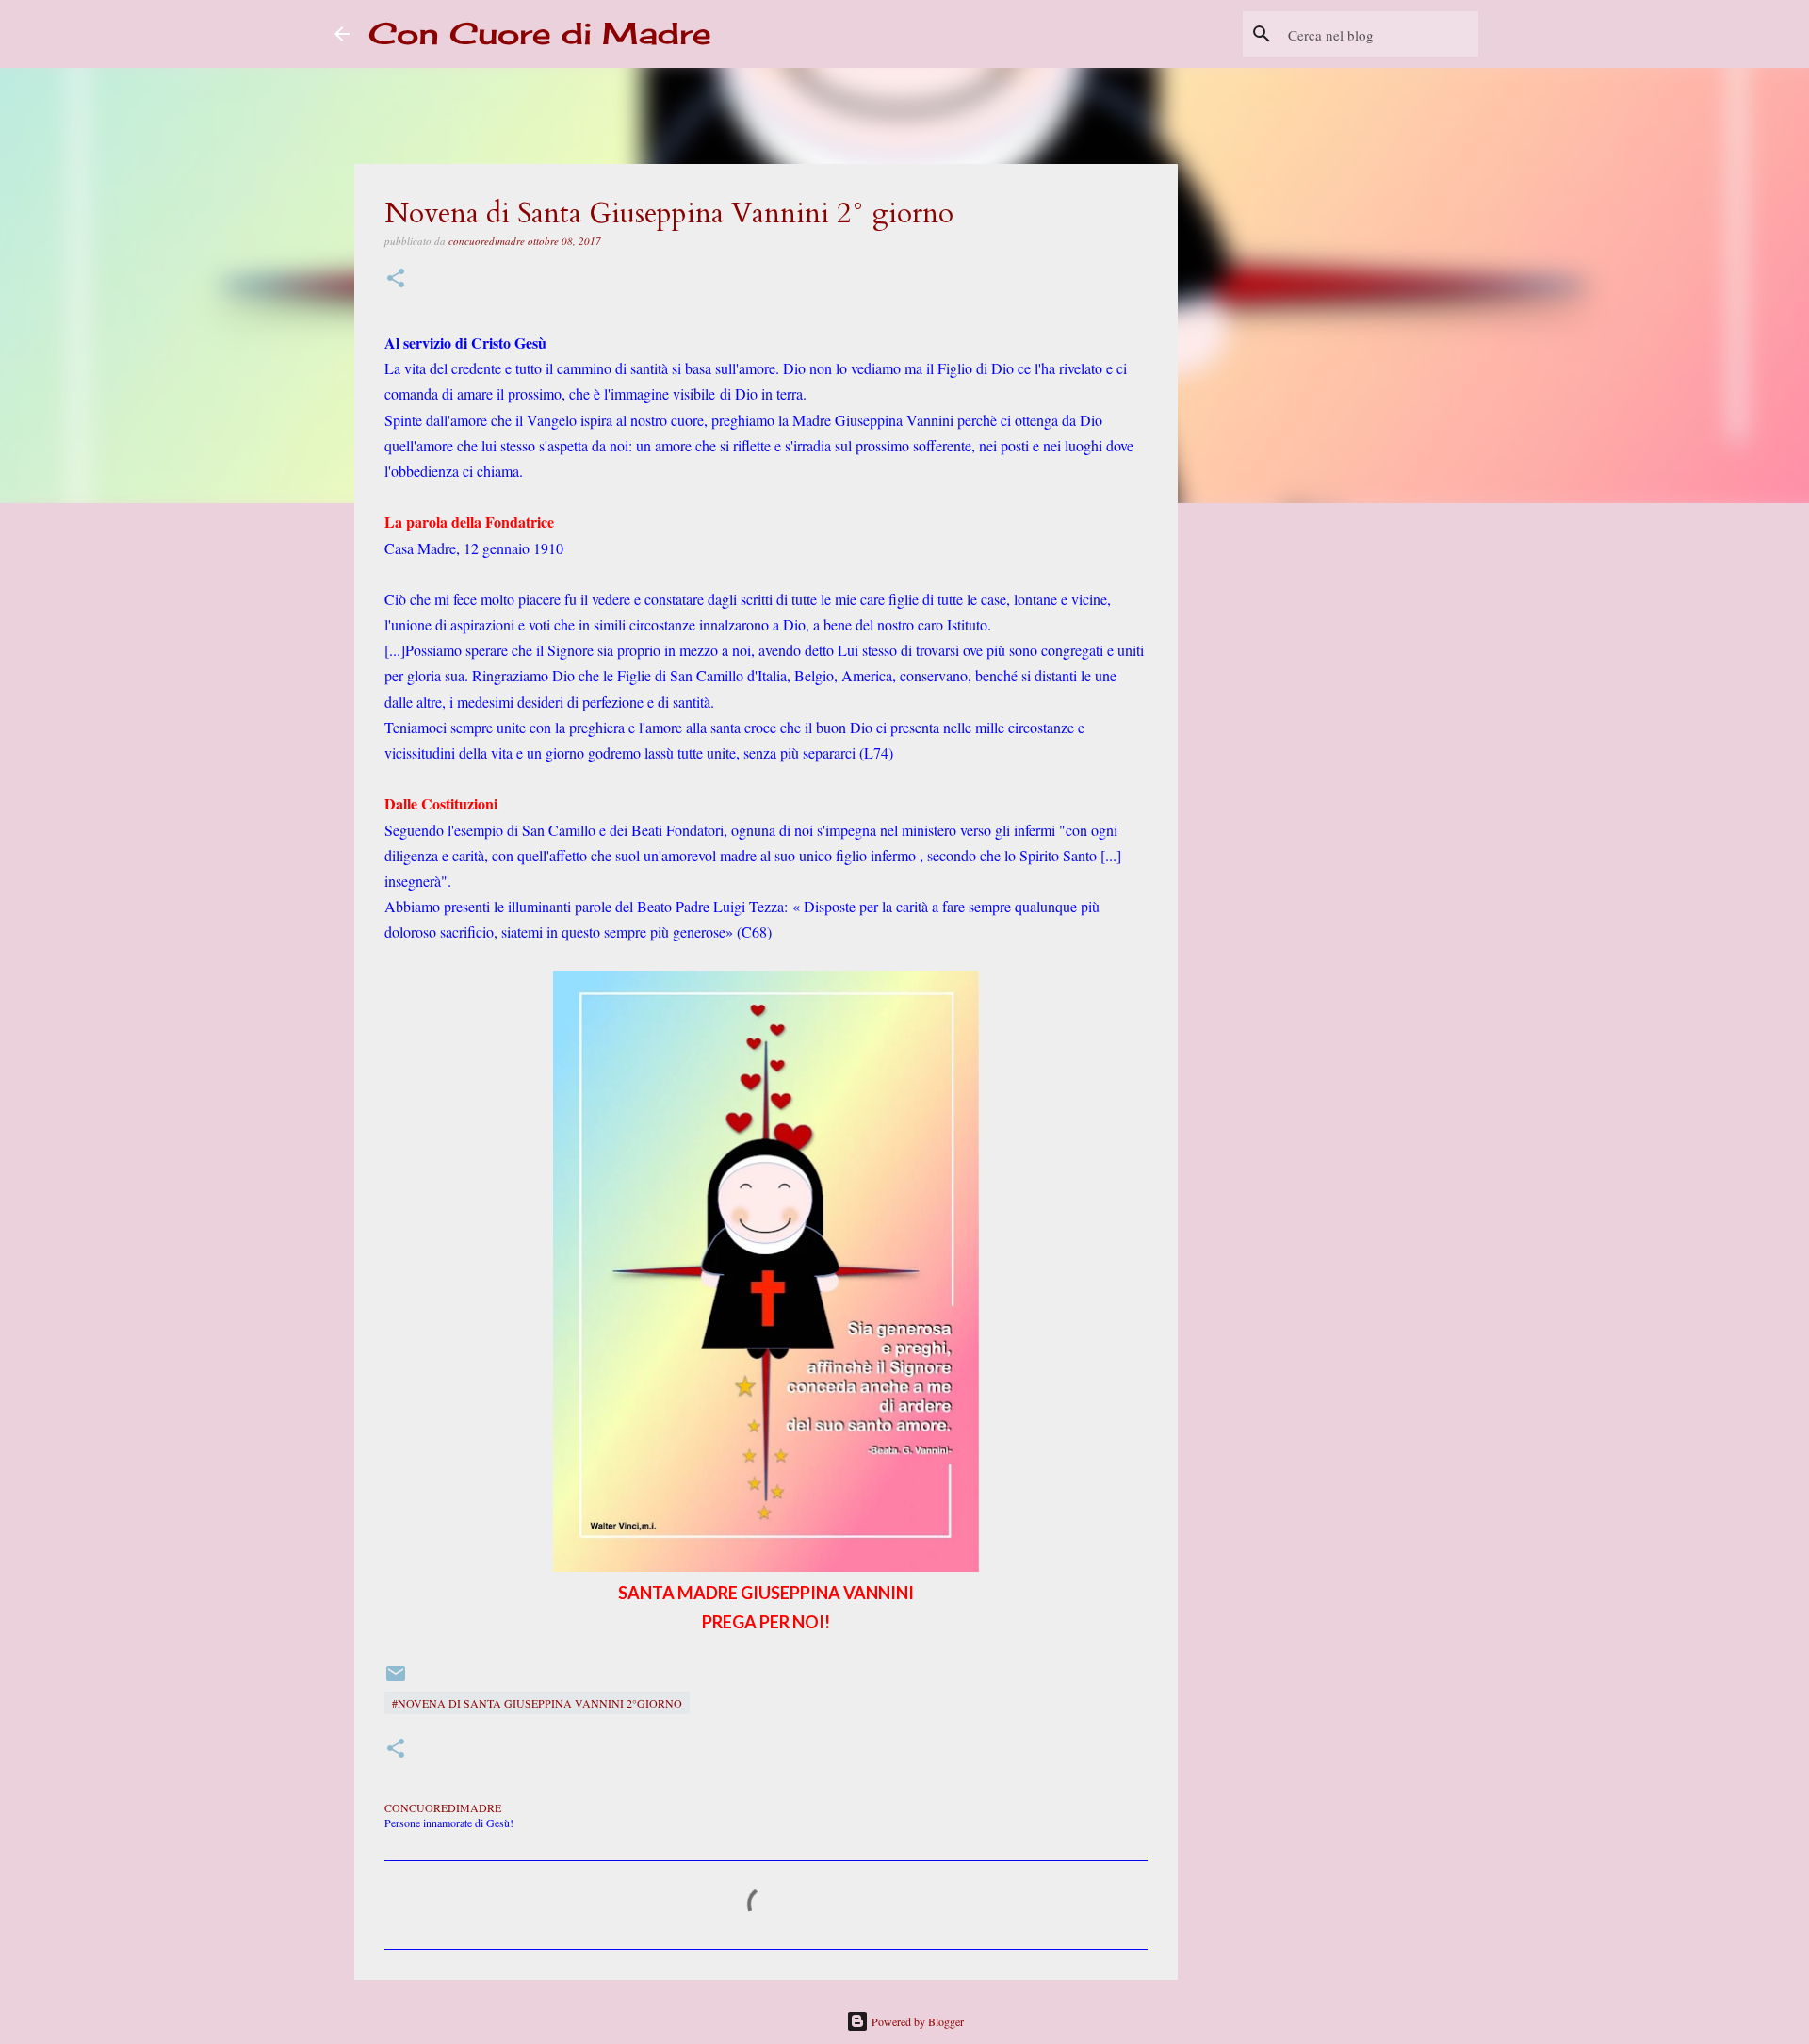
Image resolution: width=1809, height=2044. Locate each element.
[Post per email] (396, 1680)
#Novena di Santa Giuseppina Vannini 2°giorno (537, 1703)
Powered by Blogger (916, 2021)
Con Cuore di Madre (540, 33)
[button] (396, 279)
